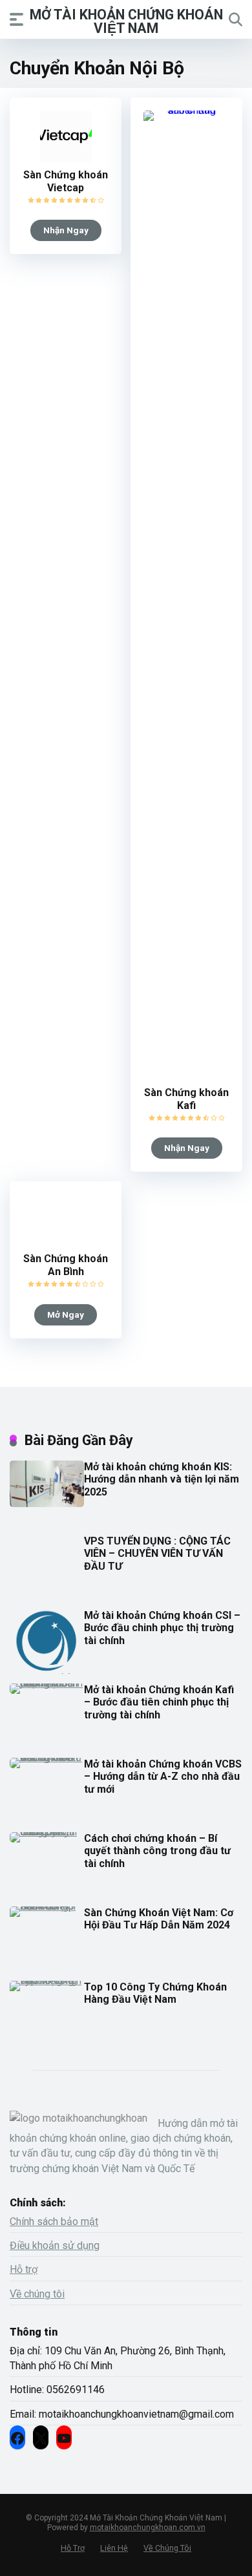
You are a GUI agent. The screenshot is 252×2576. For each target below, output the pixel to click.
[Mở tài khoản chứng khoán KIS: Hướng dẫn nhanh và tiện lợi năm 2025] (47, 1504)
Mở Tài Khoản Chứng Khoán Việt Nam (126, 21)
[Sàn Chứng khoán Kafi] (186, 110)
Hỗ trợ (24, 2269)
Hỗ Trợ (73, 2548)
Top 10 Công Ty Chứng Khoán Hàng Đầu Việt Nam (155, 1993)
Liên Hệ (114, 2548)
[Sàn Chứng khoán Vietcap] (66, 159)
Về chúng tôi (37, 2294)
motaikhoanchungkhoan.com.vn (148, 2528)
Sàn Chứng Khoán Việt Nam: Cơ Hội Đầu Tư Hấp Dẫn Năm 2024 (159, 1919)
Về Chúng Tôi (167, 2548)
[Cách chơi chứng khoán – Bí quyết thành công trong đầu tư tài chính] (47, 1832)
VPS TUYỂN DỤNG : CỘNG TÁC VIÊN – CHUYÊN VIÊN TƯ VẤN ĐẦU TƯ (157, 1553)
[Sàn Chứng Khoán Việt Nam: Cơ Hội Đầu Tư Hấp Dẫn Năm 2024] (47, 1906)
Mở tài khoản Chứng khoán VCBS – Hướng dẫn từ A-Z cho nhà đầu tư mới (163, 1776)
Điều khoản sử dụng (55, 2245)
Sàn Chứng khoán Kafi (186, 1099)
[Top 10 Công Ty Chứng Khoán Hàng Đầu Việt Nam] (47, 1980)
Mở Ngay (66, 1314)
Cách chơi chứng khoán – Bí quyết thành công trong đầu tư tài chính (157, 1851)
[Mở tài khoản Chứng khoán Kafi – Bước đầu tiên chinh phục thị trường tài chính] (47, 1683)
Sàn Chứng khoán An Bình (66, 1265)
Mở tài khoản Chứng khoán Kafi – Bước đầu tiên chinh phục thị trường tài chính (159, 1702)
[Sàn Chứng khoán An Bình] (66, 1242)
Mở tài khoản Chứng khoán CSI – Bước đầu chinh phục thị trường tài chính (162, 1628)
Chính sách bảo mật (54, 2222)
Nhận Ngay (66, 230)
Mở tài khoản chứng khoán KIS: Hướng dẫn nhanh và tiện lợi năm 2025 (162, 1479)
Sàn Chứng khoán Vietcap (66, 181)
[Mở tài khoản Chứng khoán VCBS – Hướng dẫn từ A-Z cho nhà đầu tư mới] (47, 1758)
